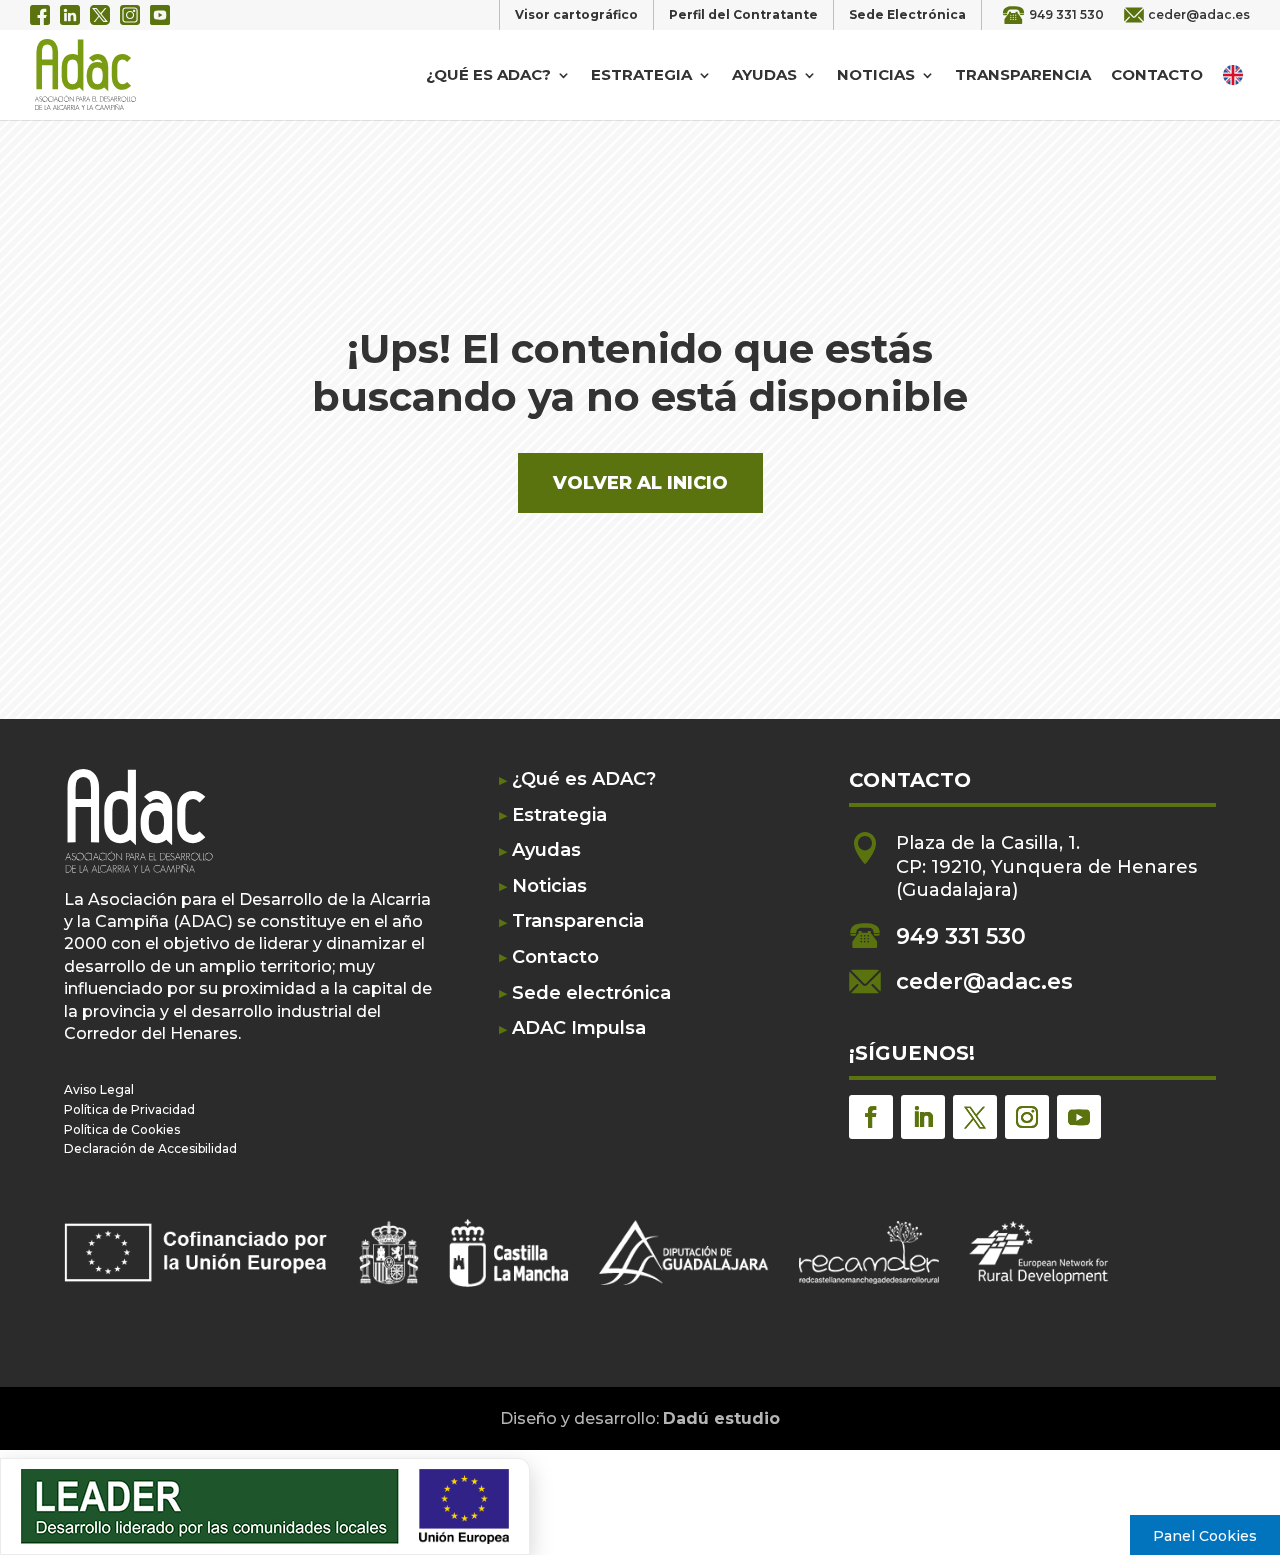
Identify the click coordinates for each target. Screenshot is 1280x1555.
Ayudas (764, 76)
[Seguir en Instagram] (1027, 1117)
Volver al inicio (640, 483)
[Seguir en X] (975, 1117)
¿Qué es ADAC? (488, 76)
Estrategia (641, 76)
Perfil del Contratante (743, 14)
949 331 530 (1066, 14)
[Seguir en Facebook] (871, 1117)
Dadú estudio (721, 1418)
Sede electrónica (591, 993)
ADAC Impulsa (579, 1028)
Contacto (1157, 76)
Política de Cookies (122, 1129)
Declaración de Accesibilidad (150, 1148)
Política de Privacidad (129, 1109)
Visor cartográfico (576, 14)
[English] (1235, 74)
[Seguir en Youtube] (1079, 1117)
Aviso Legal (99, 1089)
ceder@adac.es (1199, 14)
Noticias (876, 76)
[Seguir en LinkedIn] (923, 1117)
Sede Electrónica (907, 14)
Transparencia (1023, 76)
